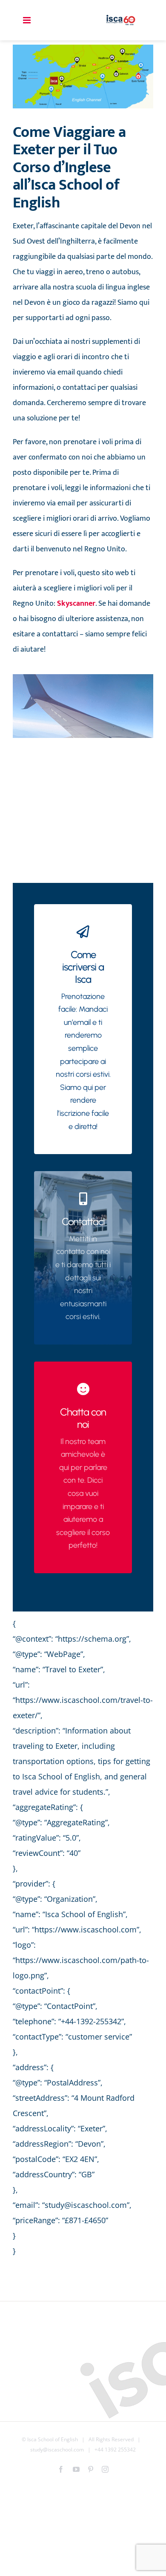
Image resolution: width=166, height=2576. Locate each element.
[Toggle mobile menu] (27, 20)
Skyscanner (76, 604)
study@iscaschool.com (57, 2450)
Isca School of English (53, 2439)
